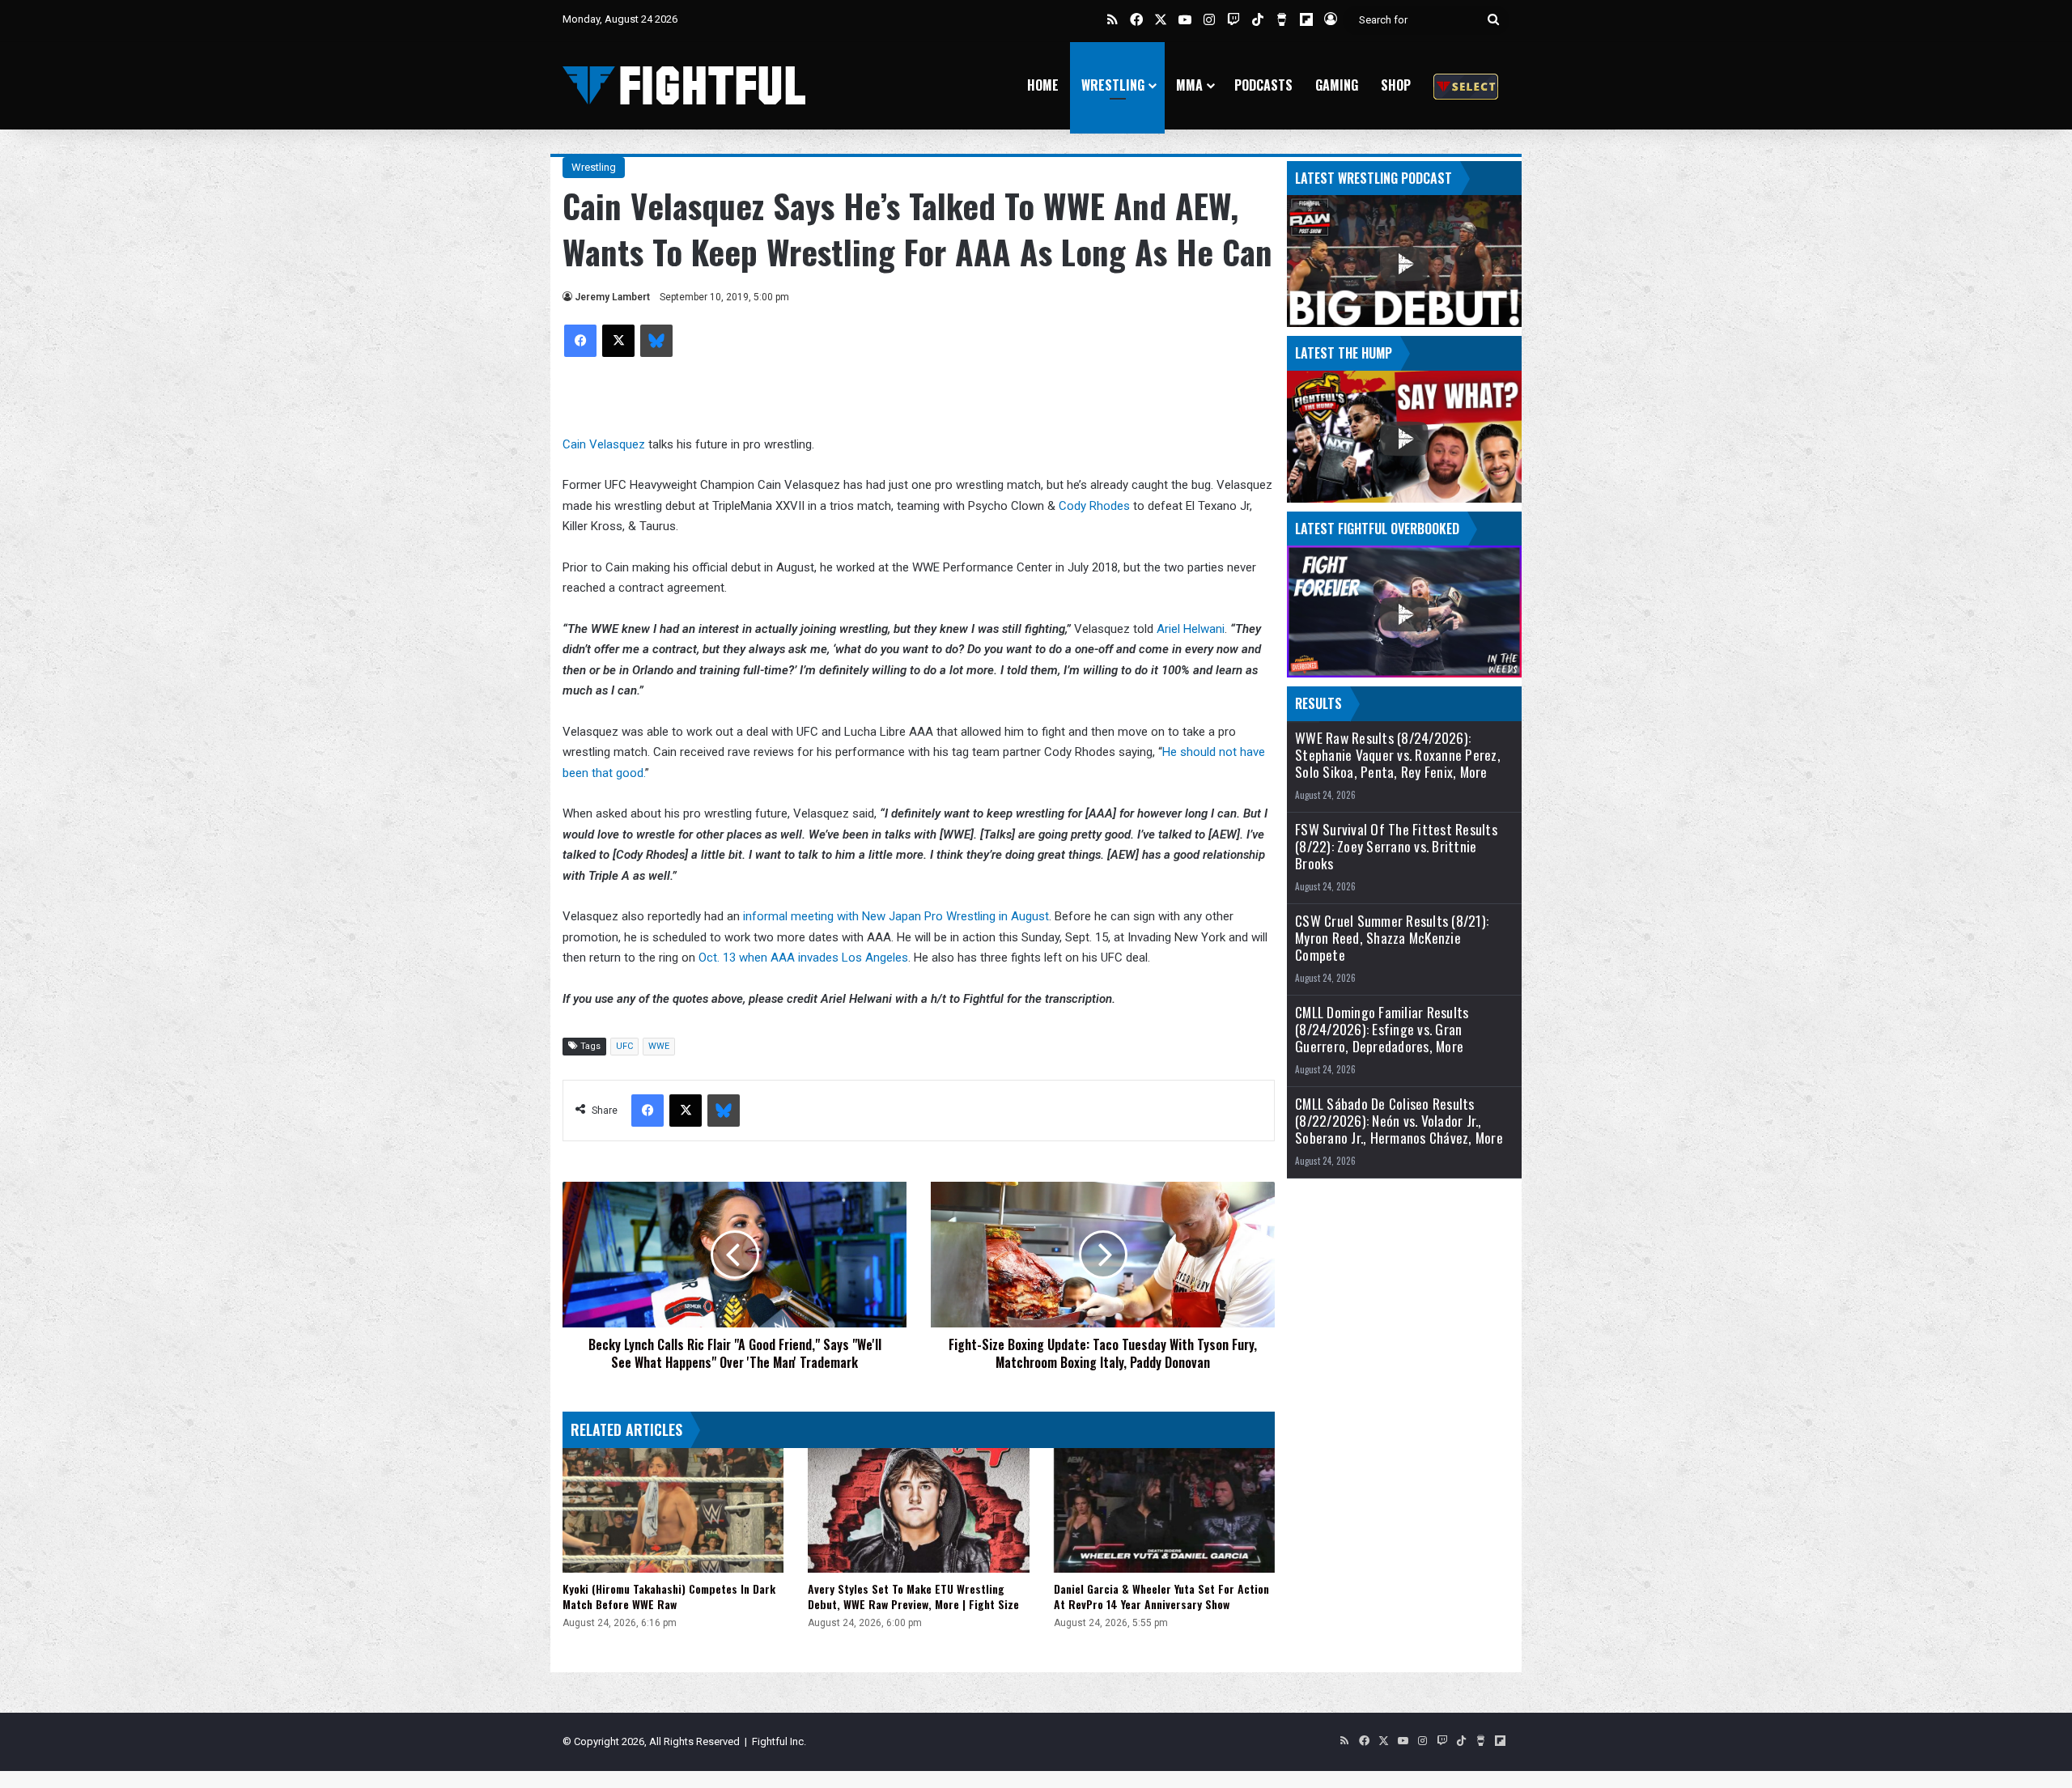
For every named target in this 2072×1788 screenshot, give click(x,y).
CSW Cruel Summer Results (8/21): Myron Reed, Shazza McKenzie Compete (1392, 938)
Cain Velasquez (604, 444)
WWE (659, 1046)
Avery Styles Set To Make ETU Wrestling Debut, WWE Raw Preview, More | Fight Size (913, 1596)
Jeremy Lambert (612, 297)
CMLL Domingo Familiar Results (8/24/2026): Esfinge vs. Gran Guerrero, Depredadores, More (1382, 1029)
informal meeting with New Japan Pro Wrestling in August (896, 916)
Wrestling (1113, 85)
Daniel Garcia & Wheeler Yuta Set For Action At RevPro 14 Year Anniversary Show (1161, 1596)
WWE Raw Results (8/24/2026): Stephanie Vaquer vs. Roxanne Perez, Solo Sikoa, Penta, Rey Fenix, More (1398, 755)
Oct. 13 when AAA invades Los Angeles (802, 958)
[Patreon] (1466, 85)
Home (1043, 85)
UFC (624, 1046)
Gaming (1337, 85)
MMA (1189, 85)
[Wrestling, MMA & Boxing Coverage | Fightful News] (684, 85)
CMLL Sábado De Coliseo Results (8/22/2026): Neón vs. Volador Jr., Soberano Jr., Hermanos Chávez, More (1399, 1121)
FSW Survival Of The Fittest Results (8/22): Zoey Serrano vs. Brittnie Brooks (1396, 846)
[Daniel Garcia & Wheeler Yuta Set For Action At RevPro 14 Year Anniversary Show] (1164, 1510)
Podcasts (1263, 85)
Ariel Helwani (1191, 629)
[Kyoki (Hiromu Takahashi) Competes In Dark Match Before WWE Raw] (673, 1510)
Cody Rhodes (1094, 506)
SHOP (1396, 85)
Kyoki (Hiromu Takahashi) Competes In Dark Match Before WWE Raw (669, 1596)
